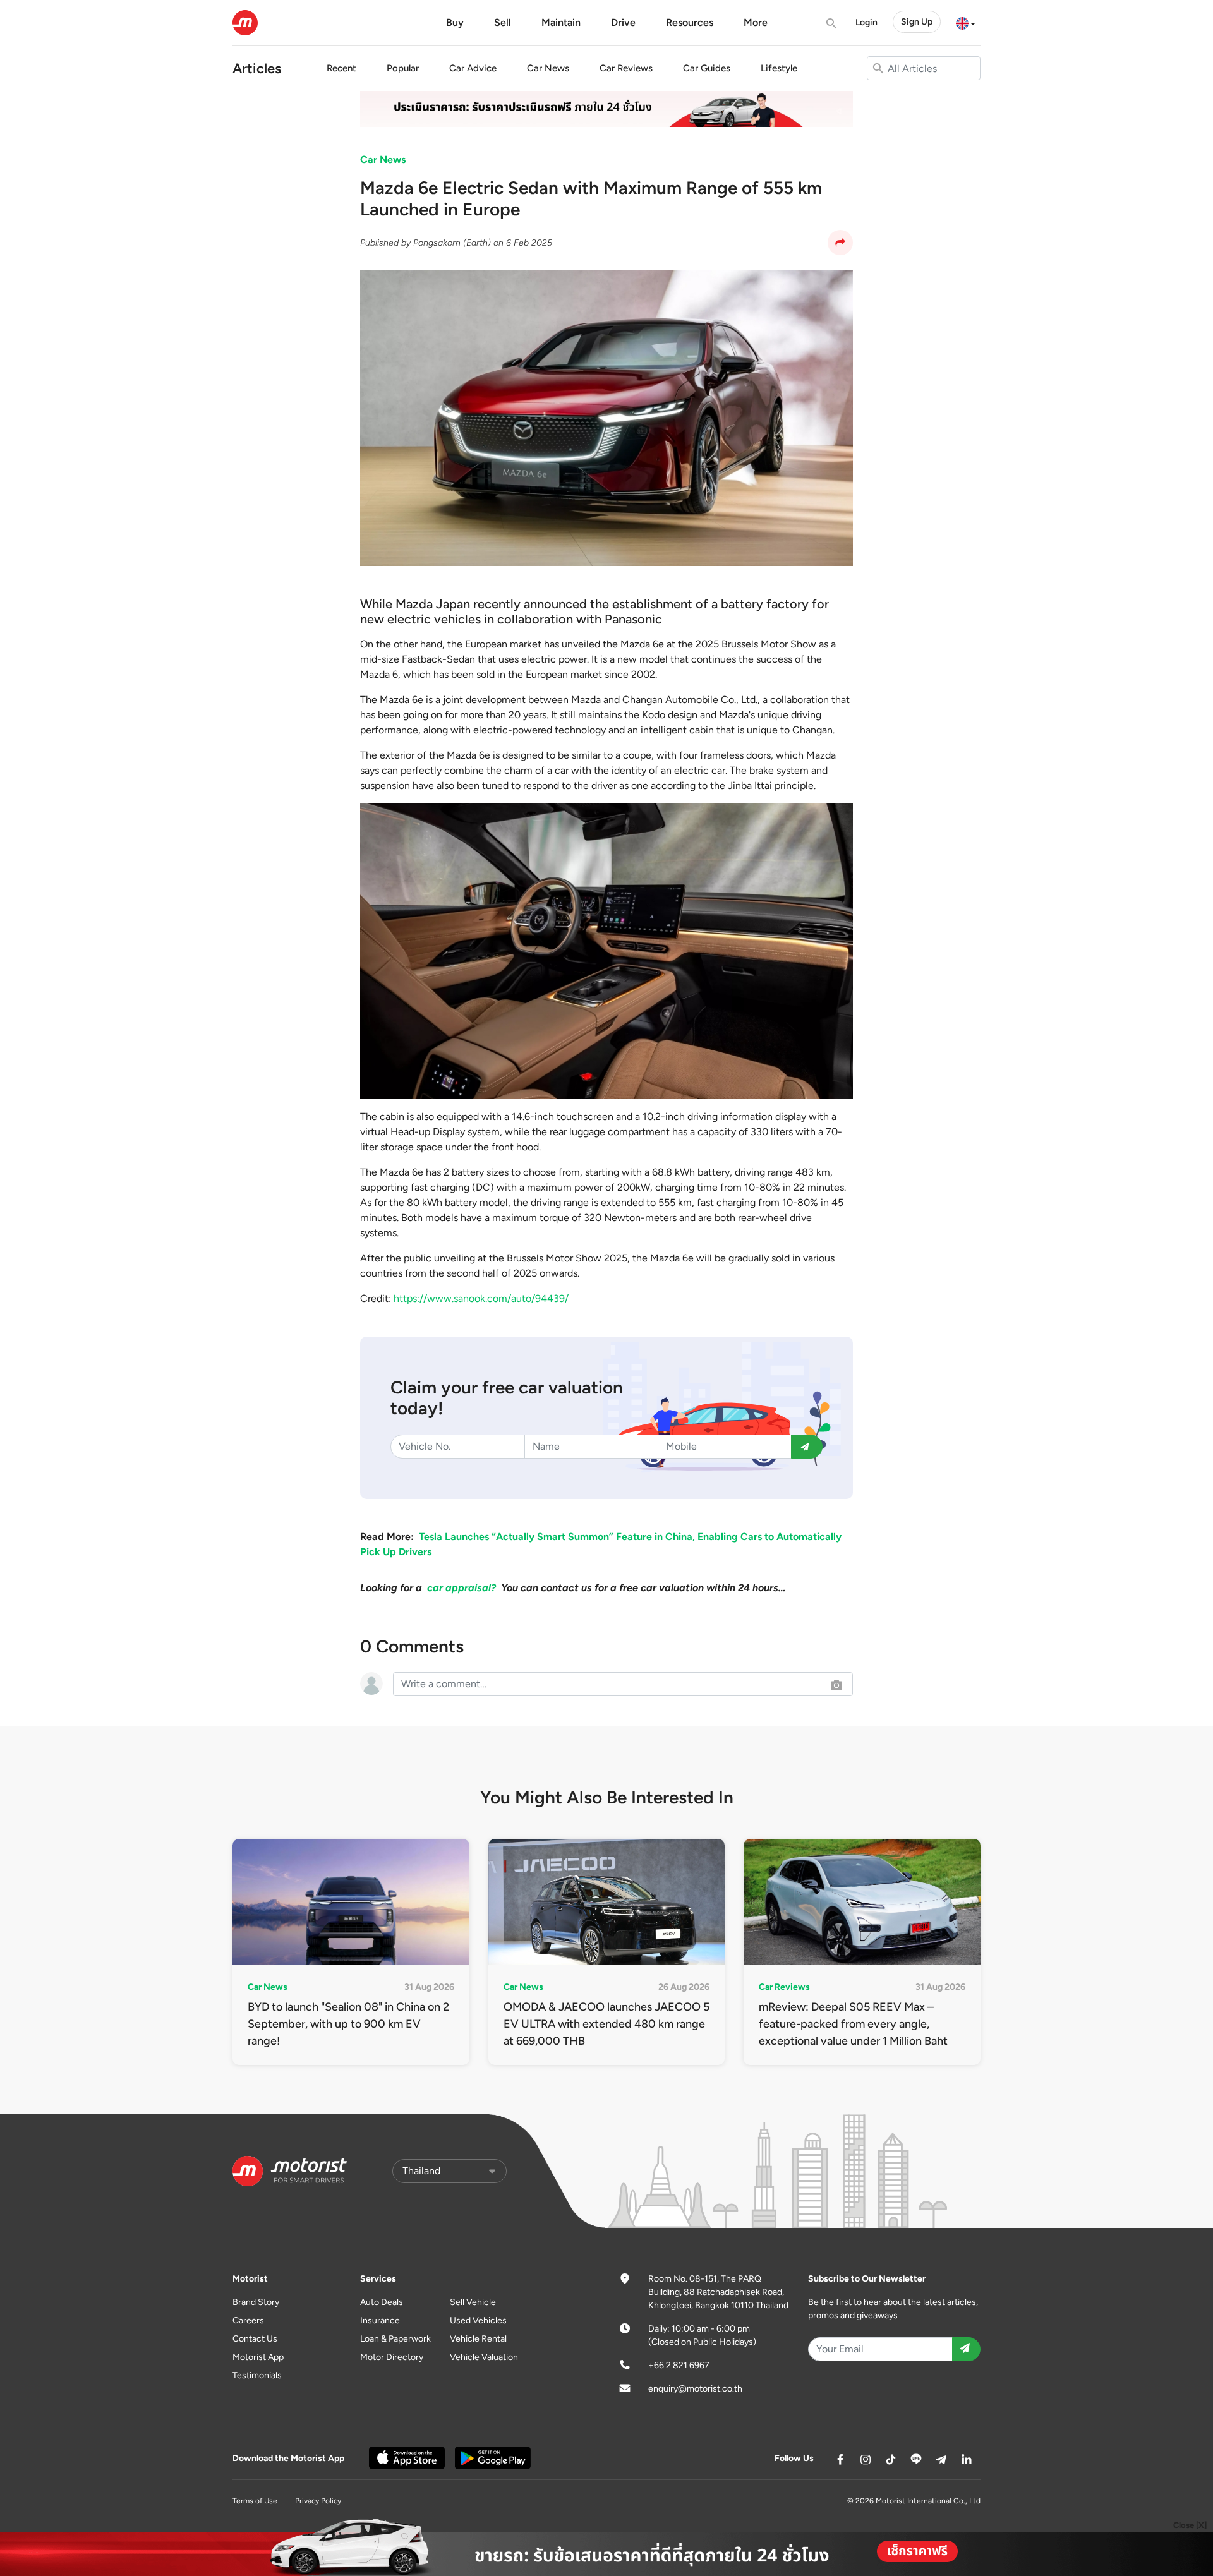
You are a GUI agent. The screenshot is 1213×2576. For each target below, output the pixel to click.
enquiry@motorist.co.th (695, 2389)
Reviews (626, 68)
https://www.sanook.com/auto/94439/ (481, 1298)
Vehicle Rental (478, 2339)
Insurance (380, 2320)
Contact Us (255, 2339)
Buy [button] (455, 22)
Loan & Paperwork (395, 2339)
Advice (473, 68)
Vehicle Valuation (484, 2357)
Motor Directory (392, 2357)
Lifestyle (779, 68)
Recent (341, 68)
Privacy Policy (318, 2501)
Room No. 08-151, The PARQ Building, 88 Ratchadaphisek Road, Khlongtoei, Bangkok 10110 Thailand (718, 2292)
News (548, 68)
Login (866, 22)
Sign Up (917, 22)
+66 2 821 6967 (679, 2365)
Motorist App (258, 2357)
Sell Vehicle (473, 2302)
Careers (248, 2320)
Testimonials (257, 2375)
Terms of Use (255, 2501)
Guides (707, 68)
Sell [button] (503, 22)
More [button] (756, 22)
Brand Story (256, 2302)
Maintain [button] (561, 22)
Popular (403, 68)
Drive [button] (623, 22)
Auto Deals (382, 2302)
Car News (383, 159)
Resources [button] (690, 22)
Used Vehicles (478, 2320)
